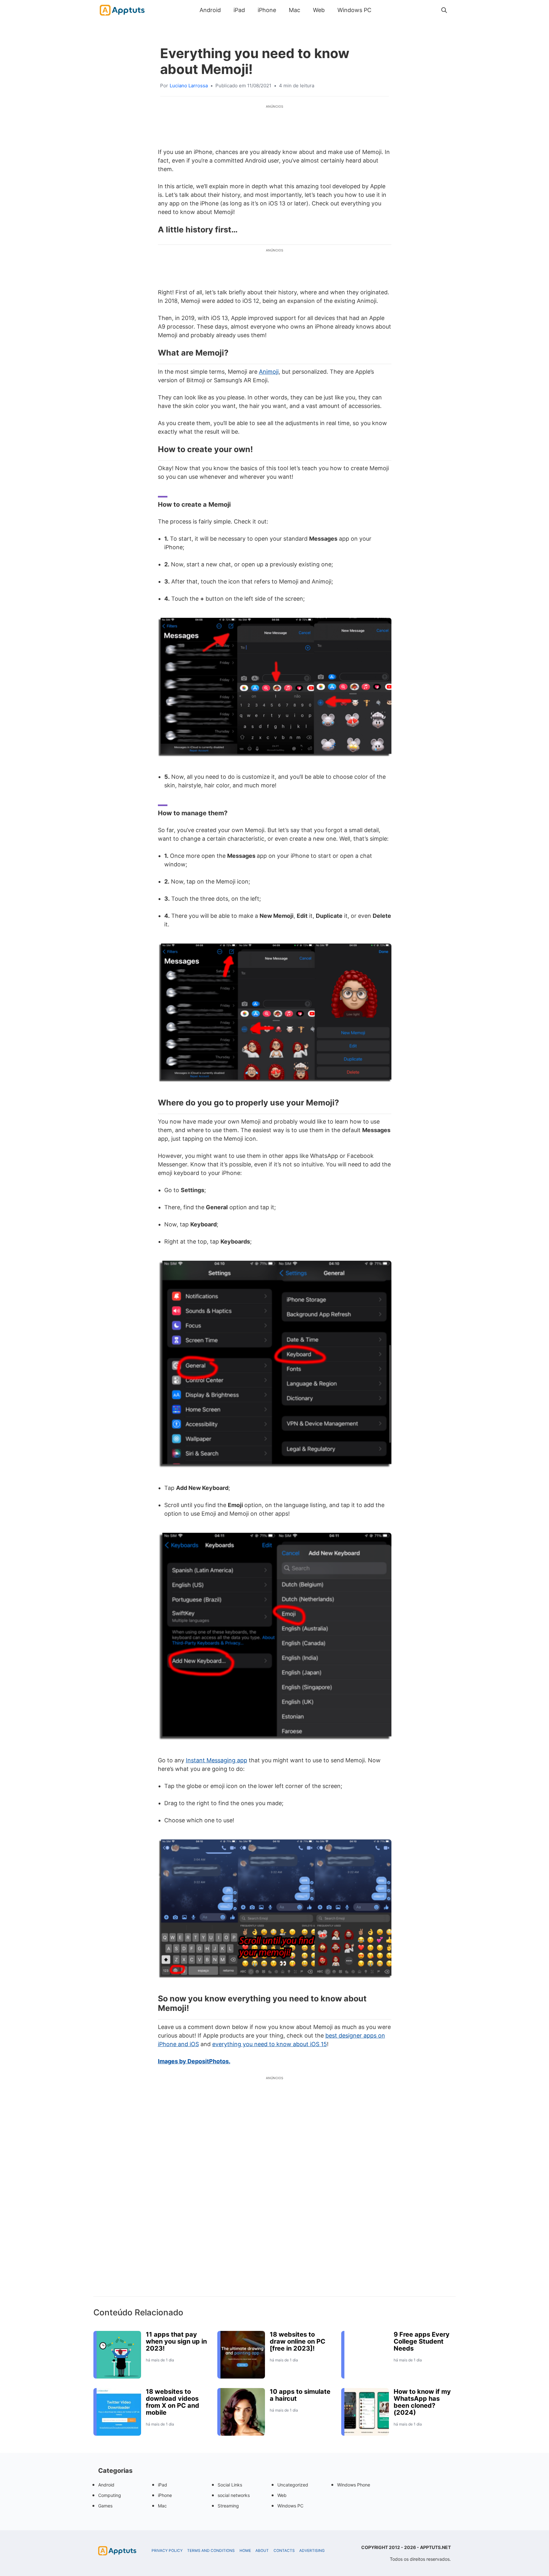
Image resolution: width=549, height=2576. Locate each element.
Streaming (228, 2506)
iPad (239, 10)
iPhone (267, 10)
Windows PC (354, 10)
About (262, 2551)
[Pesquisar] (444, 10)
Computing (110, 2495)
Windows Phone (354, 2485)
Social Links (230, 2485)
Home (245, 2551)
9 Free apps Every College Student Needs (422, 2341)
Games (105, 2506)
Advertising (312, 2551)
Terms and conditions (211, 2551)
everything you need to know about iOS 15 (270, 2044)
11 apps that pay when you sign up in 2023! (176, 2341)
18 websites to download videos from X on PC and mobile (173, 2402)
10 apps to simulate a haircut (300, 2395)
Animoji (269, 372)
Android (210, 10)
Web (319, 10)
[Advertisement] (274, 2197)
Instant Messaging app (217, 1760)
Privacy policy (167, 2551)
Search (384, 10)
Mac (295, 10)
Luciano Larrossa (189, 86)
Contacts (284, 2551)
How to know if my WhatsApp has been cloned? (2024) (422, 2402)
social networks (234, 2495)
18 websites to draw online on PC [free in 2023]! (298, 2341)
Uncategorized (293, 2485)
